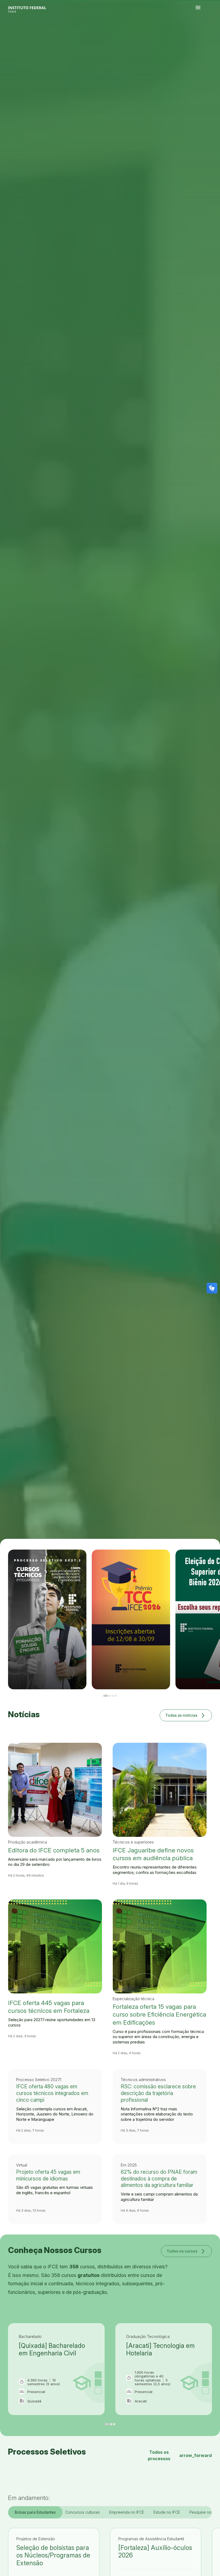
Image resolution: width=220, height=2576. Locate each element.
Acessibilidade (198, 39)
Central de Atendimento (213, 37)
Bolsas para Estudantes (35, 2512)
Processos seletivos (202, 36)
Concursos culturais (82, 2512)
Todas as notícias (186, 1715)
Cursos (207, 36)
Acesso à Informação (199, 37)
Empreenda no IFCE (127, 2512)
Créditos (203, 39)
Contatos (204, 37)
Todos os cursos (186, 2251)
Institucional (214, 36)
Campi (210, 36)
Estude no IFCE (167, 2512)
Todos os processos (180, 2455)
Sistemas (208, 37)
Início (197, 36)
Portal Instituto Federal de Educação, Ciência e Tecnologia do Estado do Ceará (33, 8)
